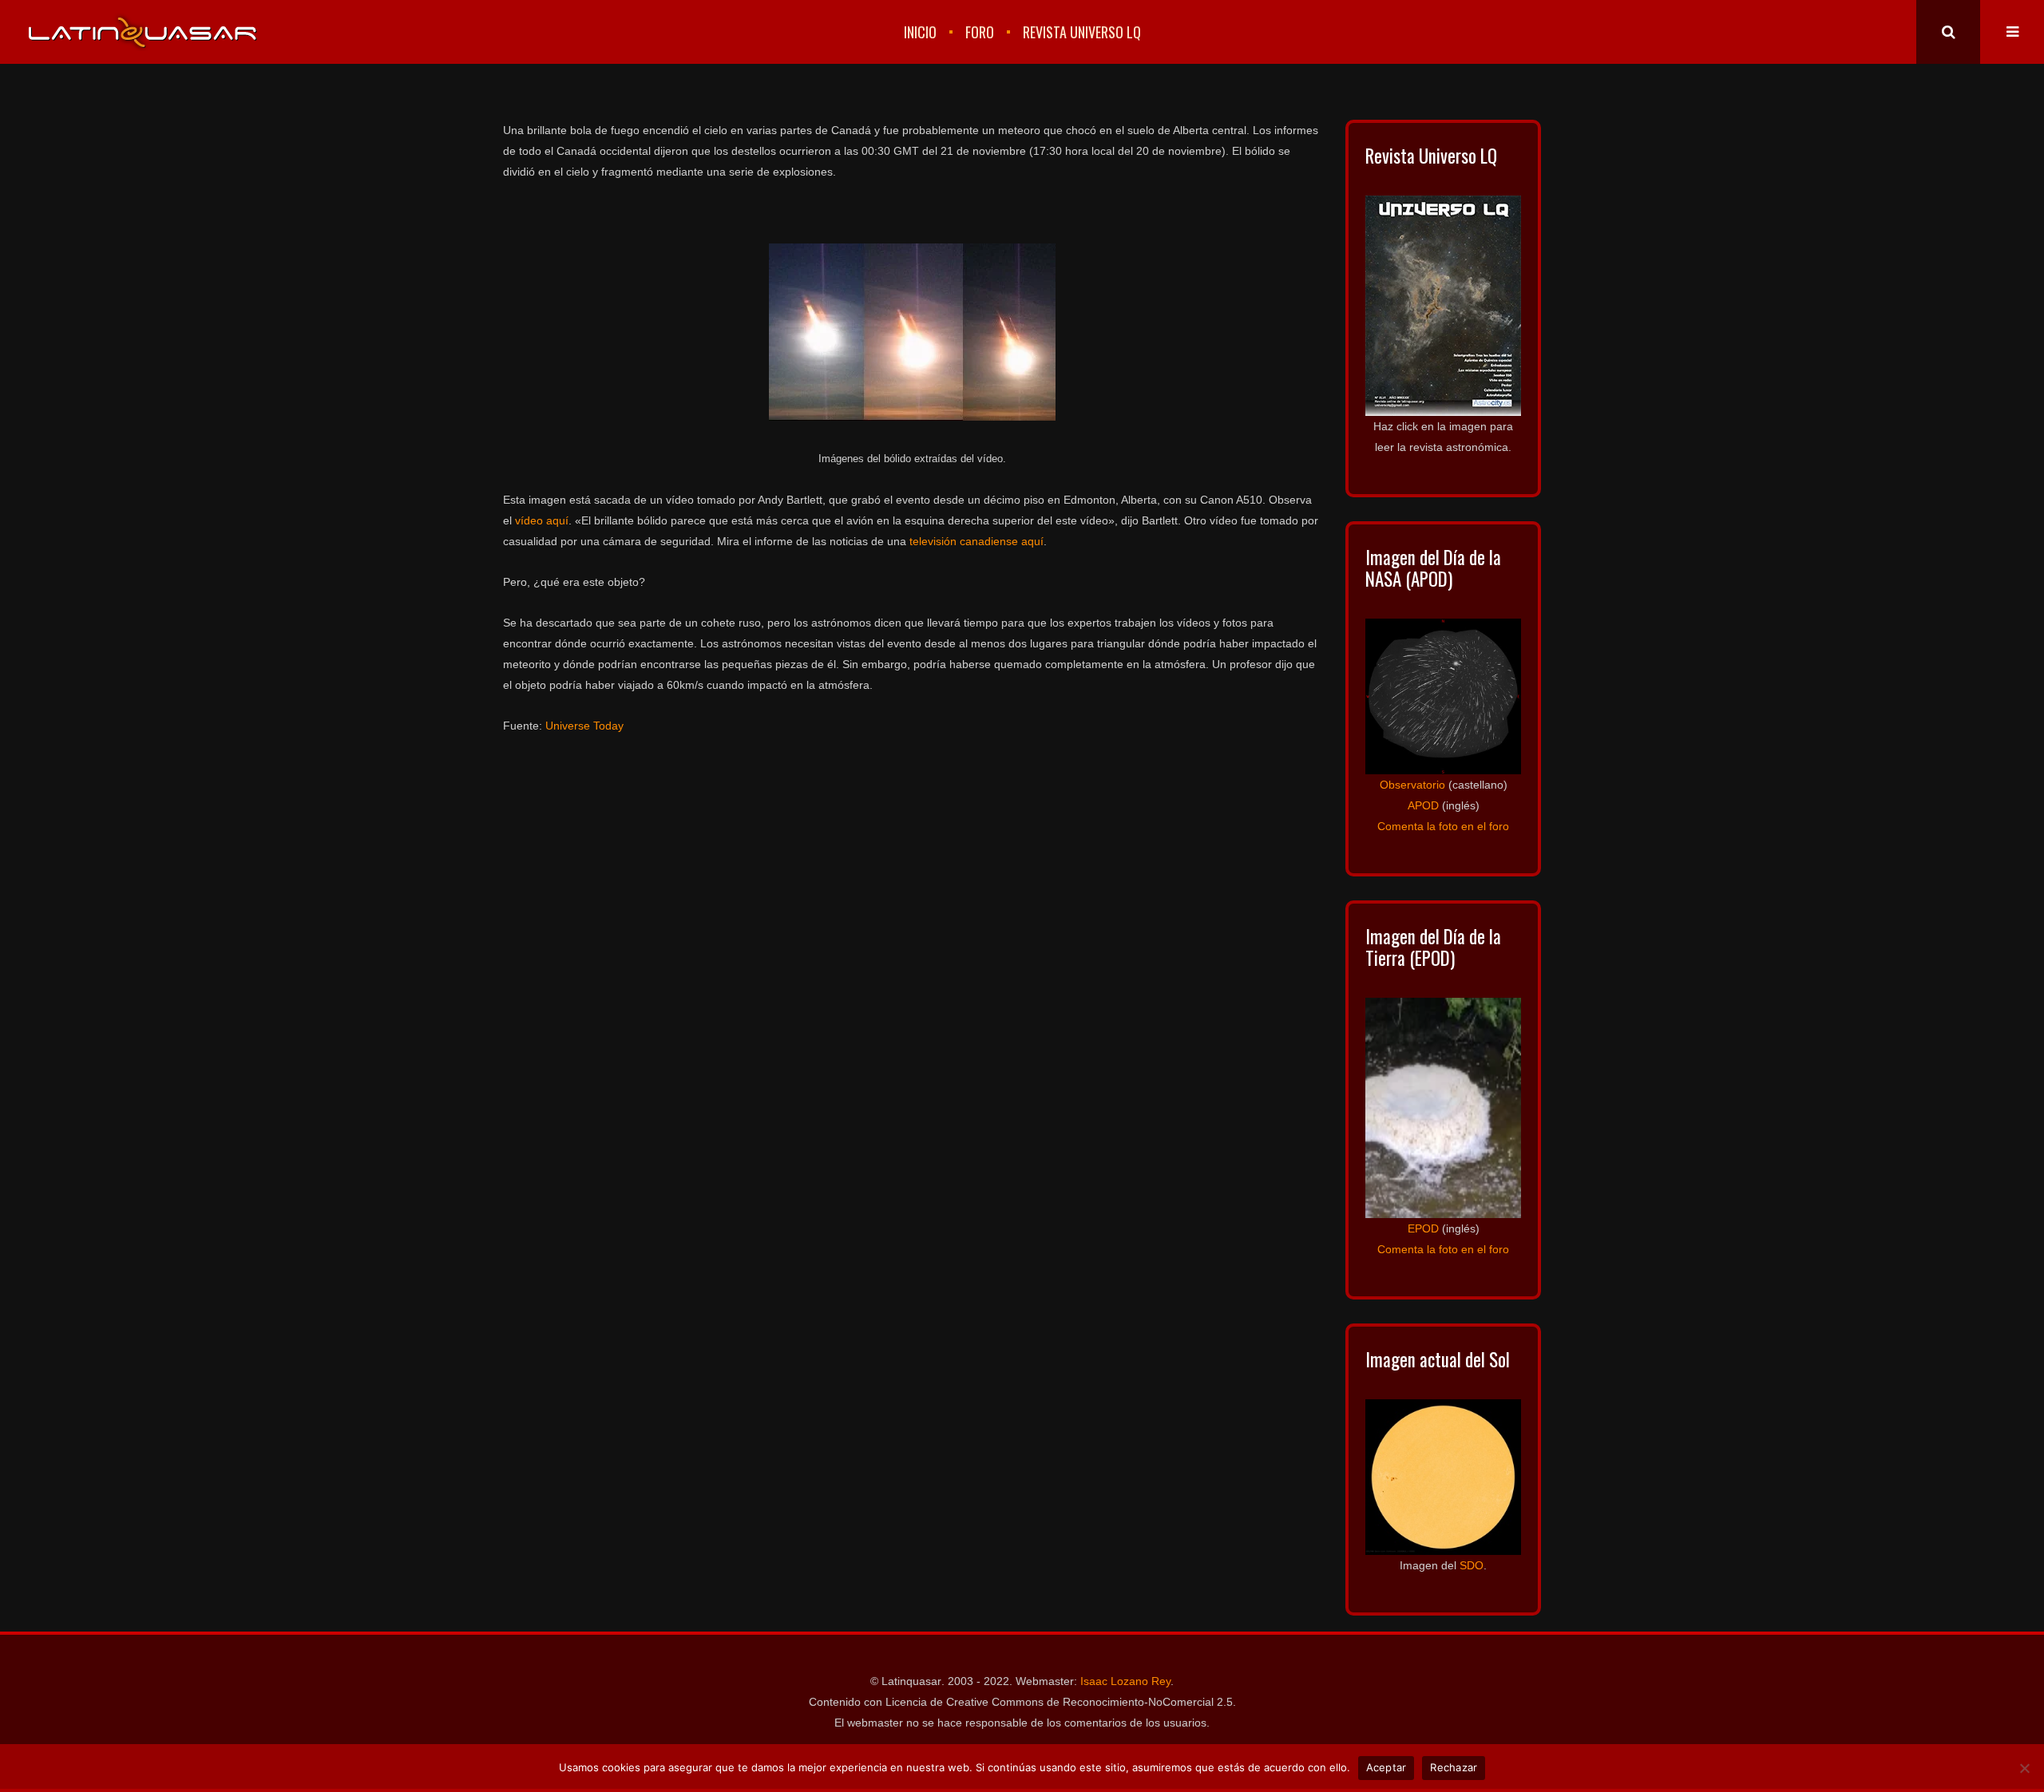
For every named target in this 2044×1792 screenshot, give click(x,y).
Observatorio (1412, 785)
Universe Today (584, 726)
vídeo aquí (542, 520)
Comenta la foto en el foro (1443, 826)
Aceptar (1386, 1767)
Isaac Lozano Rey (1125, 1681)
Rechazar (1454, 1767)
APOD (1423, 805)
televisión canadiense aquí (976, 541)
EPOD (1423, 1228)
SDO (1472, 1565)
